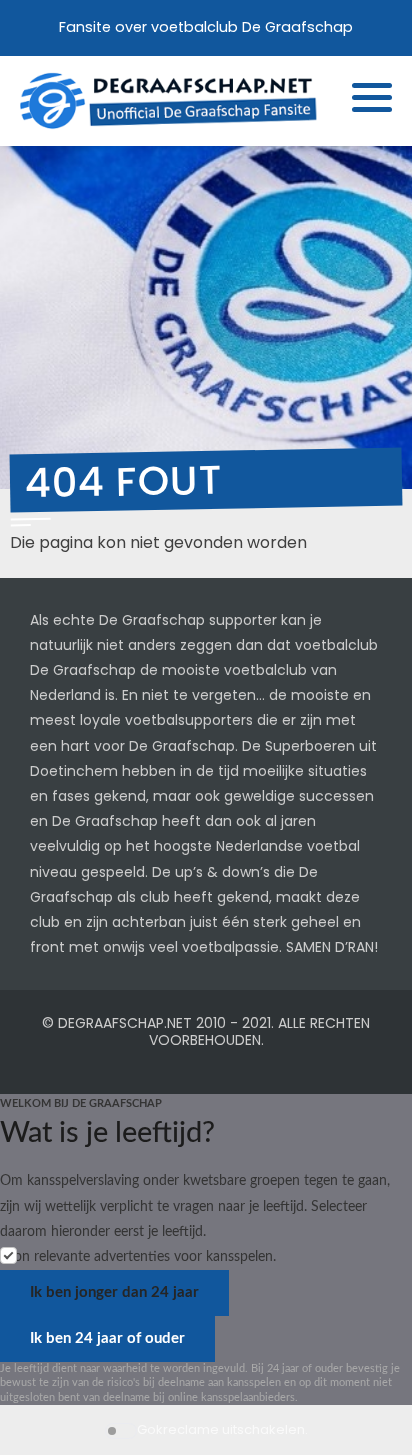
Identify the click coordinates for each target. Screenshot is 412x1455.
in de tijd (209, 771)
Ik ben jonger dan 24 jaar (114, 1292)
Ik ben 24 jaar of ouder (107, 1338)
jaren (298, 821)
